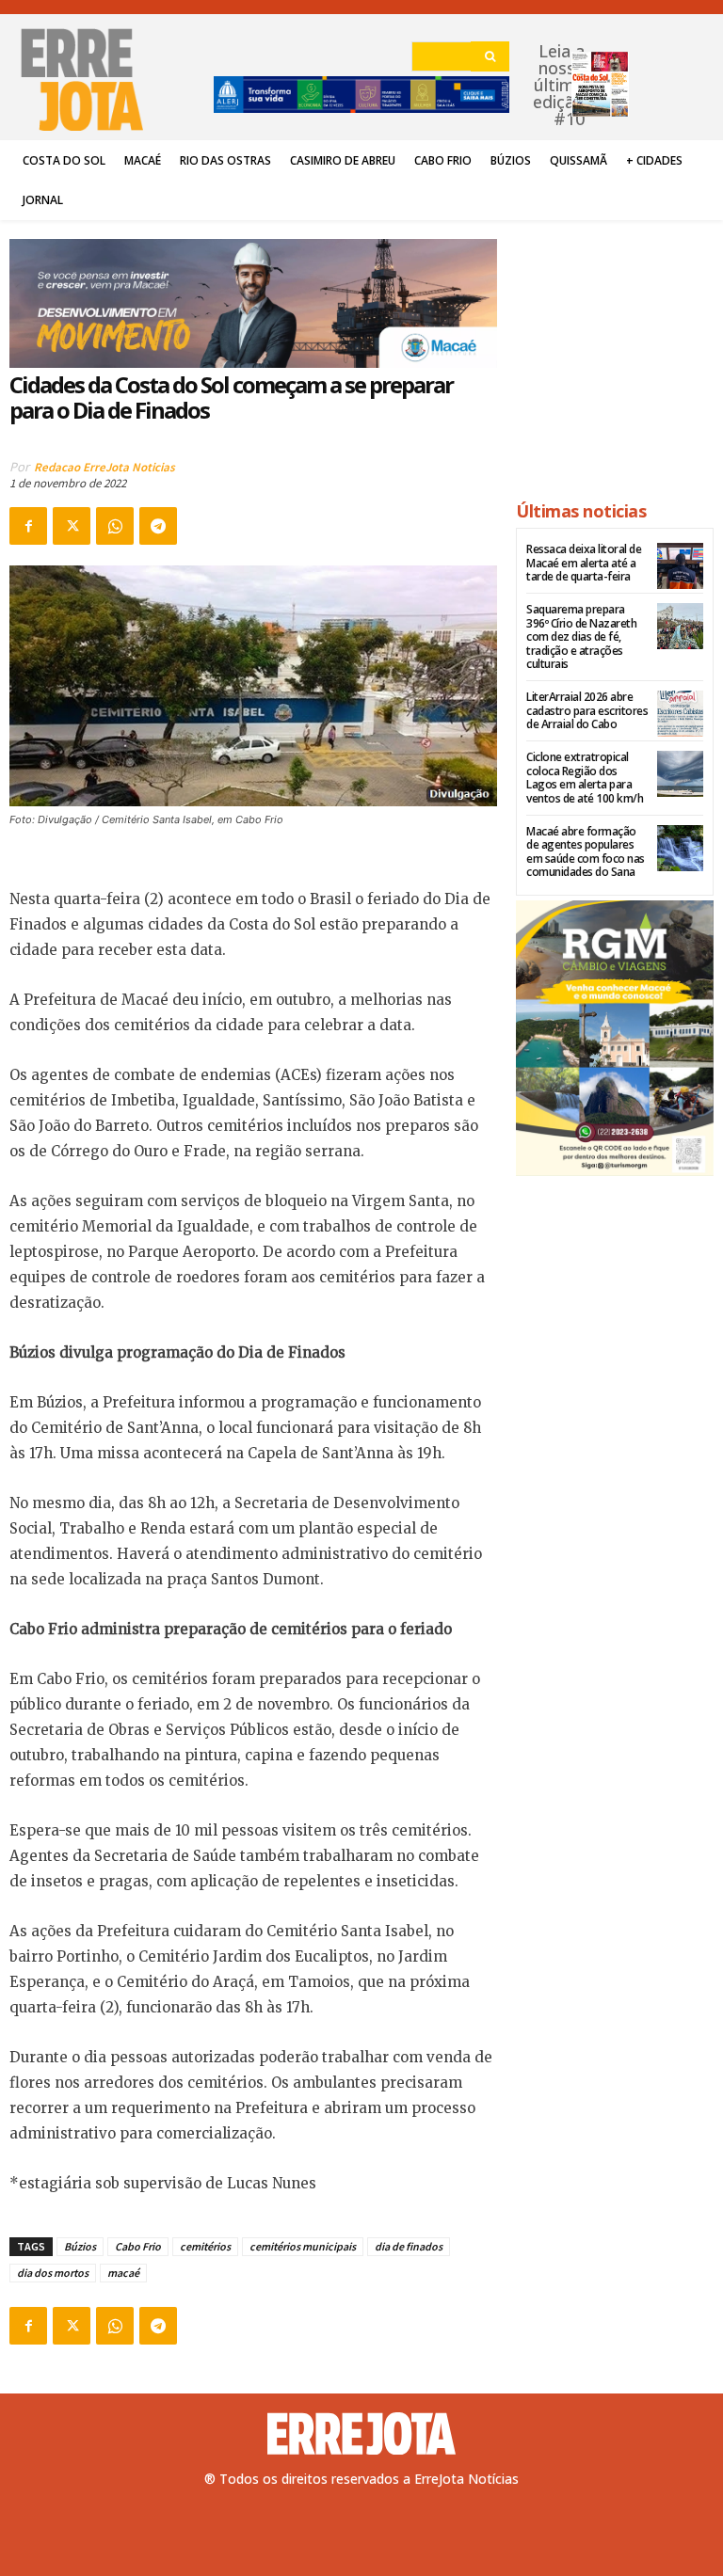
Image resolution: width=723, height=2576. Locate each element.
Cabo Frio (138, 2246)
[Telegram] (158, 526)
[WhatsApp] (115, 526)
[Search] (490, 56)
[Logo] (361, 2434)
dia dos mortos (53, 2273)
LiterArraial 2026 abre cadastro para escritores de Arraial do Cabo (587, 710)
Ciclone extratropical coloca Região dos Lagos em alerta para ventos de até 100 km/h (585, 777)
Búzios (80, 2246)
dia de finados (409, 2246)
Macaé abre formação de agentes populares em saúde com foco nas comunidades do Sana (586, 851)
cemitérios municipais (303, 2246)
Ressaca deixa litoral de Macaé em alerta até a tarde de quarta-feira (584, 563)
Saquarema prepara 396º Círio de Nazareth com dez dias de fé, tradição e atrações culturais (581, 636)
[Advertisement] (615, 352)
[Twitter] (72, 526)
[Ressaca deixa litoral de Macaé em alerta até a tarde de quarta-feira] (680, 566)
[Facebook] (28, 526)
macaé (123, 2273)
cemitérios (205, 2246)
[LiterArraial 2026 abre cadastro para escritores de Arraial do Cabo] (680, 714)
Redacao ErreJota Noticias (104, 467)
